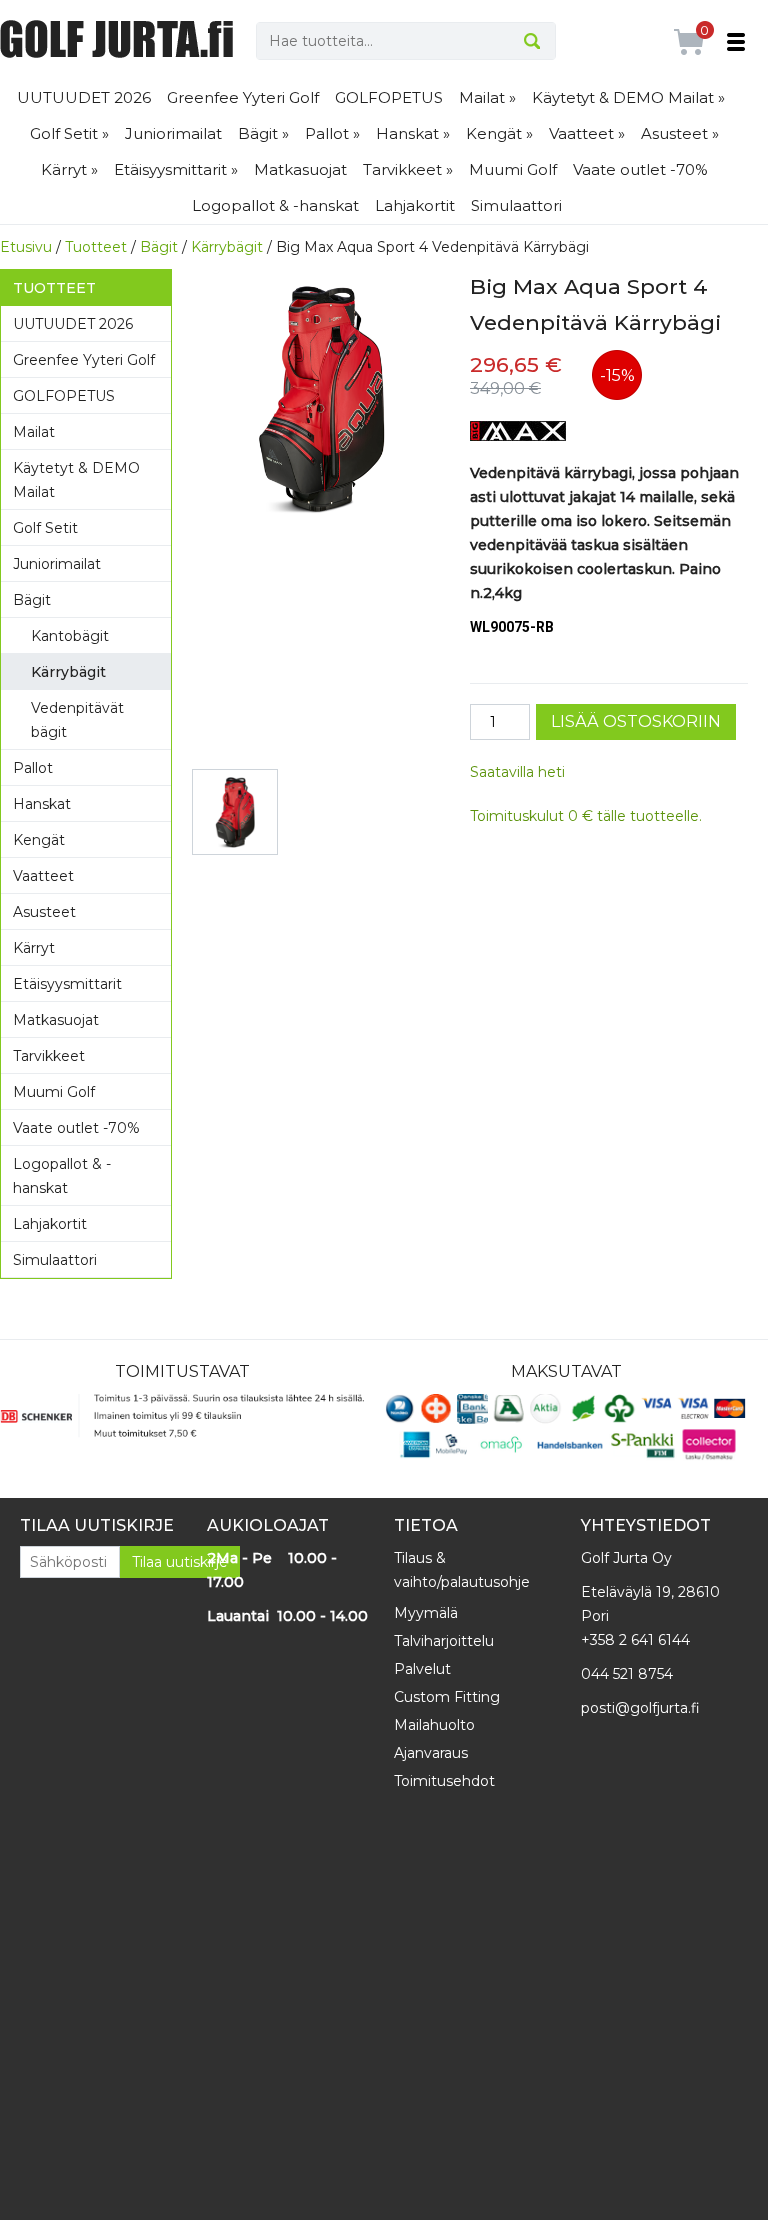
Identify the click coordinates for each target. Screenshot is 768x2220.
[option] (321, 398)
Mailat (34, 432)
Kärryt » (69, 169)
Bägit (159, 247)
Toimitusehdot (444, 1781)
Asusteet (44, 912)
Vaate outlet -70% (640, 169)
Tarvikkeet (49, 1056)
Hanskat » (413, 133)
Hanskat (42, 804)
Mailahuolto (434, 1725)
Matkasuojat (300, 169)
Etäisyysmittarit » (176, 169)
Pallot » (332, 133)
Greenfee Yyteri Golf (243, 97)
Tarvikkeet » (408, 169)
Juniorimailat (173, 133)
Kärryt (34, 948)
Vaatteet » (587, 133)
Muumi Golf (513, 169)
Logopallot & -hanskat (275, 205)
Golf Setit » (69, 133)
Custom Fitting (447, 1697)
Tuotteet (96, 247)
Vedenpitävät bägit (77, 720)
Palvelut (422, 1669)
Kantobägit (70, 636)
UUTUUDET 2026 (84, 97)
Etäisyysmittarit (67, 984)
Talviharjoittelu (444, 1641)
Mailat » (487, 97)
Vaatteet (43, 876)
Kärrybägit (227, 247)
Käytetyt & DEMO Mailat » (628, 97)
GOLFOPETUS (389, 97)
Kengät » (499, 133)
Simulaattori (516, 205)
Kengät (39, 840)
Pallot (33, 768)
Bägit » (263, 133)
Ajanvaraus (431, 1753)
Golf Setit (45, 528)
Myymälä (426, 1613)
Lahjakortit (415, 205)
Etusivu (26, 247)
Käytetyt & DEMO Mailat (76, 480)
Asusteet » (680, 133)
